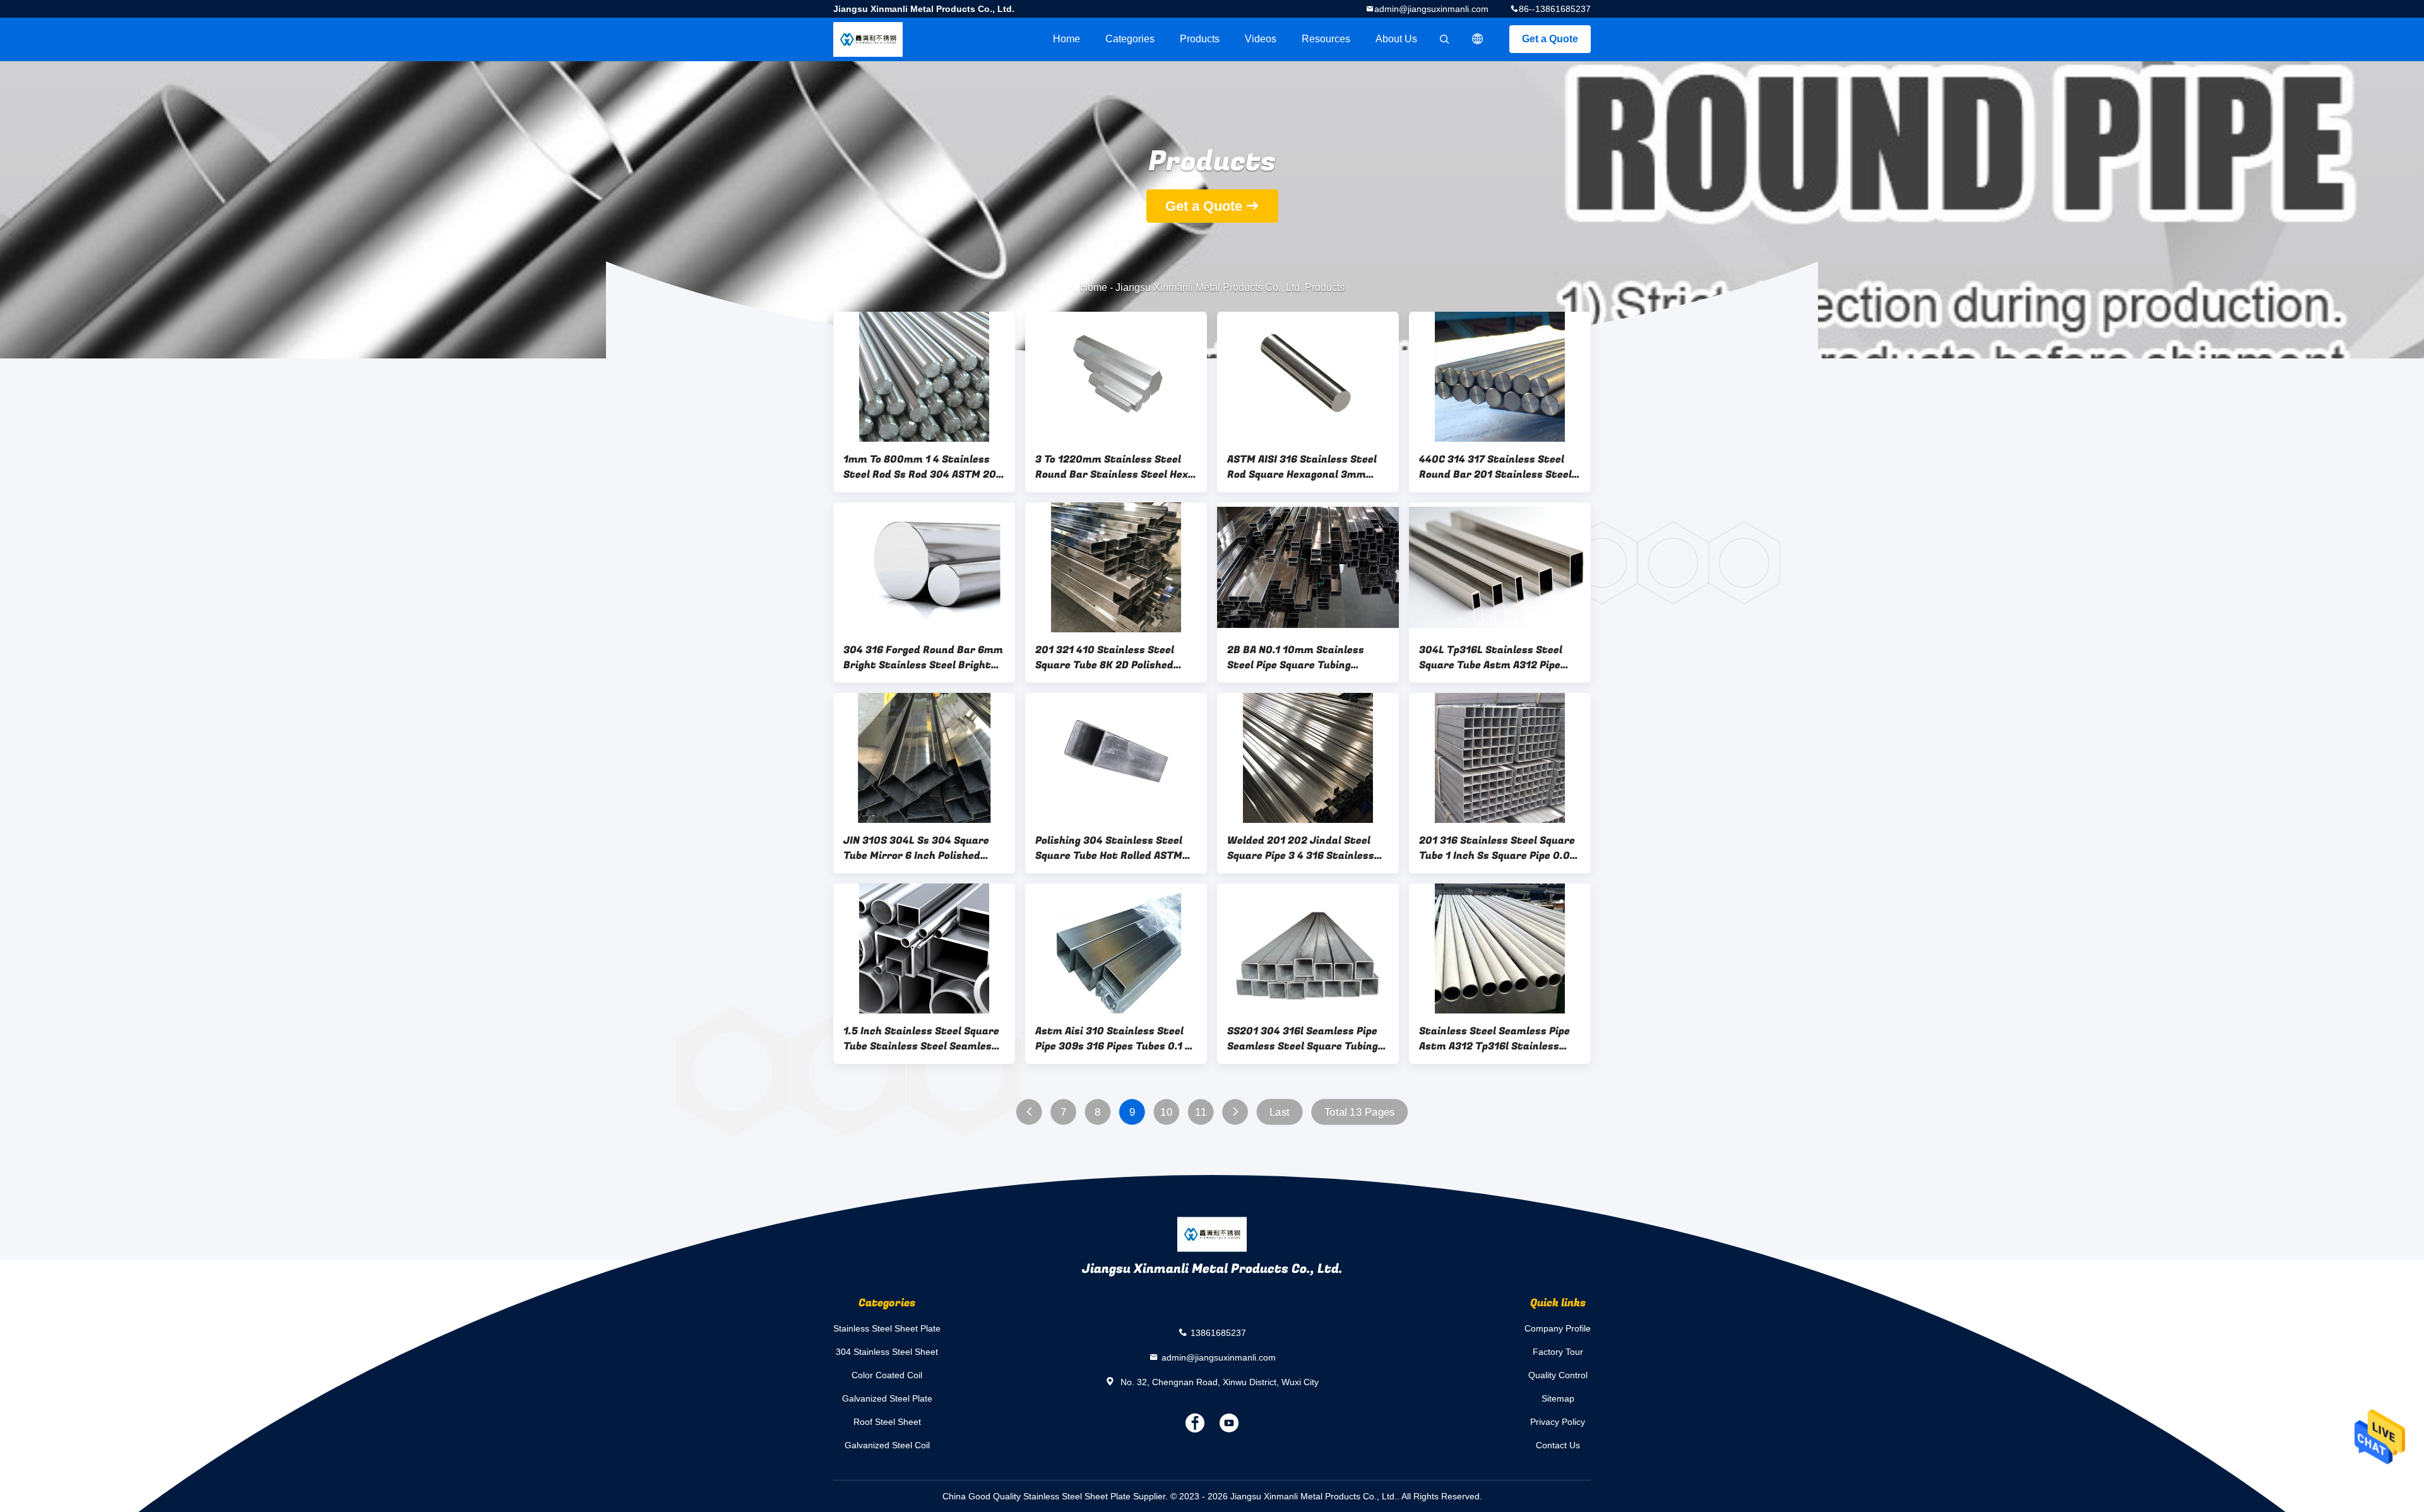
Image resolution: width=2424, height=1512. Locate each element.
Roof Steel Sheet (887, 1422)
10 (1166, 1112)
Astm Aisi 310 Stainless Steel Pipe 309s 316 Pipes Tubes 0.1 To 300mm (1116, 1039)
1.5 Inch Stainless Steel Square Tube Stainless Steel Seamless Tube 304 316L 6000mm (921, 1039)
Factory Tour (1558, 1352)
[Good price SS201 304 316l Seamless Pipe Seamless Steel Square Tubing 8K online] (1308, 948)
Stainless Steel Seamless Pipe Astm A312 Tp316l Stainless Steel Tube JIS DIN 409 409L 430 (1494, 1039)
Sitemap (1558, 1398)
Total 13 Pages (1360, 1112)
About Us (1396, 39)
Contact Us (1558, 1445)
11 (1201, 1112)
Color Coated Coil (887, 1375)
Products (1200, 39)
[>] (1235, 1112)
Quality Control (1558, 1375)
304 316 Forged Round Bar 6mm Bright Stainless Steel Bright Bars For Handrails (923, 658)
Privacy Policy (1558, 1422)
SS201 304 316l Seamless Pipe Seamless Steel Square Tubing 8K (1303, 1039)
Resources (1326, 39)
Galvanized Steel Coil (887, 1445)
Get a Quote (1550, 39)
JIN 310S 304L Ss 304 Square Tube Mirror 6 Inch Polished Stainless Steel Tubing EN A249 (922, 848)
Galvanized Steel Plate (887, 1398)
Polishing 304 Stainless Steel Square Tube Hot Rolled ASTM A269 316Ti (1109, 848)
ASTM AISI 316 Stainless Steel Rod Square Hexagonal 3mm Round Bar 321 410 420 (1302, 467)
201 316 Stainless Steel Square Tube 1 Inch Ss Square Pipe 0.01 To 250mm (1497, 848)
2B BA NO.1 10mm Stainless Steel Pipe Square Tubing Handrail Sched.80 (1296, 658)
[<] (1029, 1112)
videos (1261, 39)
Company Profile (1558, 1328)
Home (1066, 39)
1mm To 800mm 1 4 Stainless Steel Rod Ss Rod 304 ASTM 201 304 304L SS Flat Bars (922, 467)
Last (1280, 1112)
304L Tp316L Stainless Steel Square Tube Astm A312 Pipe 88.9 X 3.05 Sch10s (1491, 658)
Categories (1130, 39)
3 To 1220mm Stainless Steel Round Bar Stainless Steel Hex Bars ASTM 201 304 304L (1112, 467)
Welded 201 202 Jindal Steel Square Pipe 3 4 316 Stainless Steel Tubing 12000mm (1301, 848)
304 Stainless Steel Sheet (887, 1352)
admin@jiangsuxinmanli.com (1431, 9)
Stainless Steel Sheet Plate (887, 1328)
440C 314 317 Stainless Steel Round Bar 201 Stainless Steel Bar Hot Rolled (1495, 467)
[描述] (1478, 39)
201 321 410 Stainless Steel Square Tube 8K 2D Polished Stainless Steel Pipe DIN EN (1105, 658)
